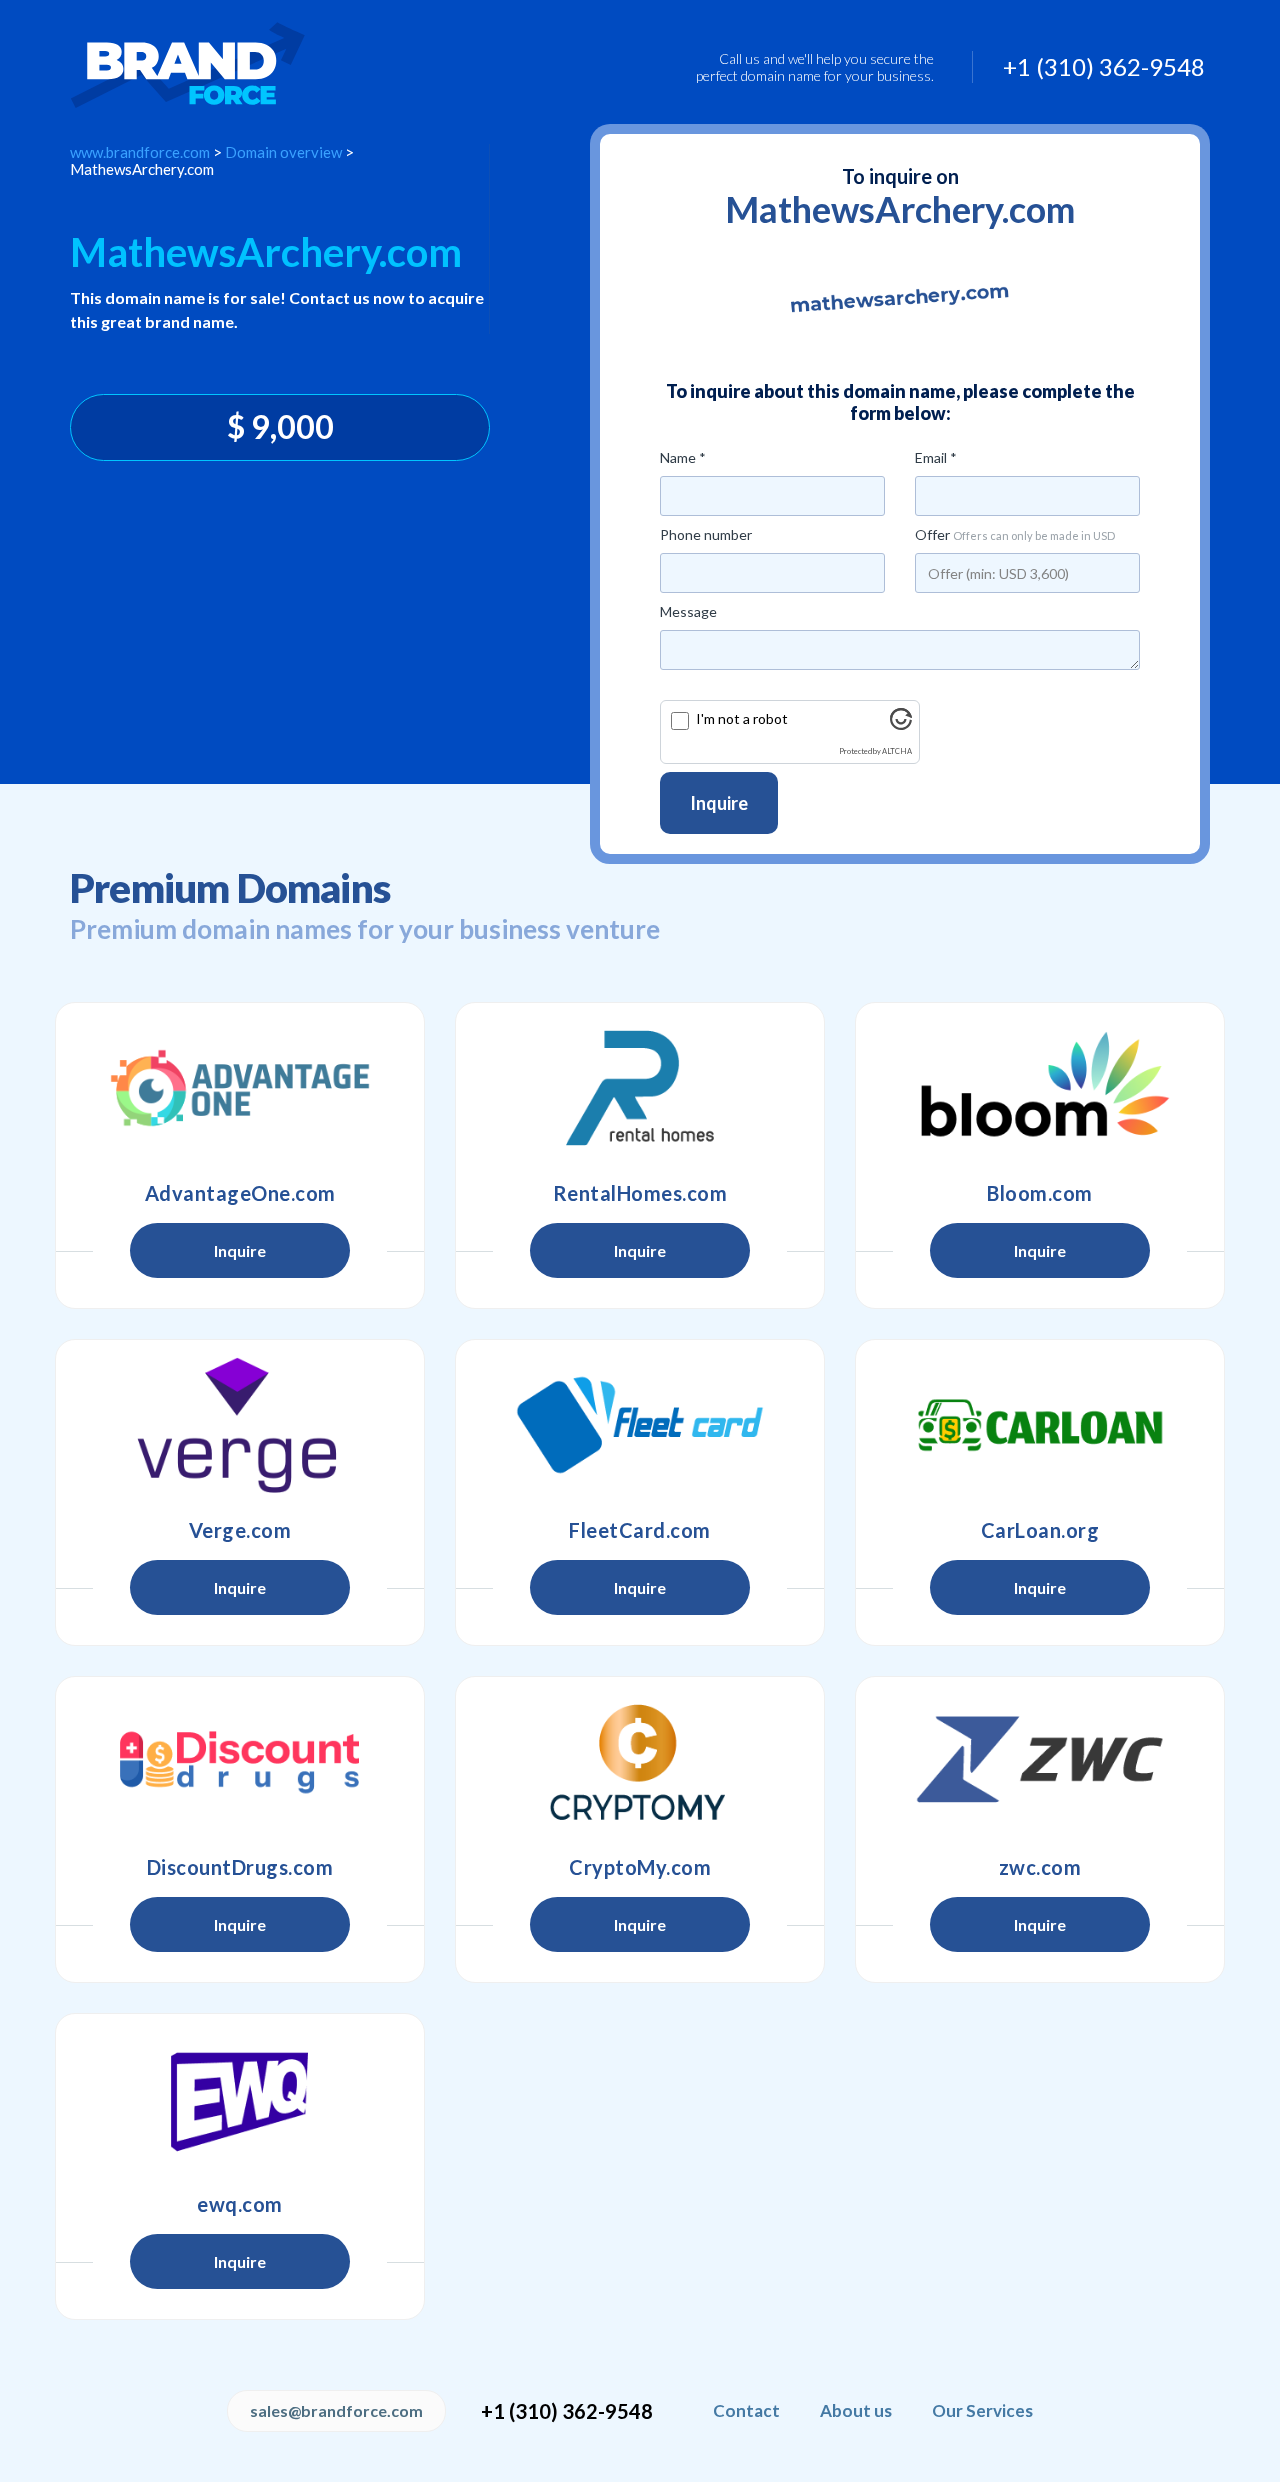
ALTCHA (897, 751)
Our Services (982, 2410)
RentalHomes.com (640, 1193)
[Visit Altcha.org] (901, 724)
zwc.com (1040, 1867)
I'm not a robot (742, 718)
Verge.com (240, 1530)
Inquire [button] (240, 1250)
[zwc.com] (1040, 1762)
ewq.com (240, 2204)
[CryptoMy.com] (640, 1762)
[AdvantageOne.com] (240, 1088)
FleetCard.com (640, 1530)
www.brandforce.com (140, 152)
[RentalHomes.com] (640, 1088)
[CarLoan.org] (1040, 1425)
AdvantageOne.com (240, 1193)
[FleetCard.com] (640, 1425)
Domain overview (283, 152)
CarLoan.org (1040, 1530)
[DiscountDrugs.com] (240, 1762)
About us (856, 2410)
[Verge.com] (240, 1425)
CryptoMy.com (640, 1867)
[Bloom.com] (1040, 1088)
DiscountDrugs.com (240, 1867)
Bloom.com (1040, 1193)
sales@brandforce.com (336, 2410)
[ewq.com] (240, 2099)
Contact (746, 2410)
